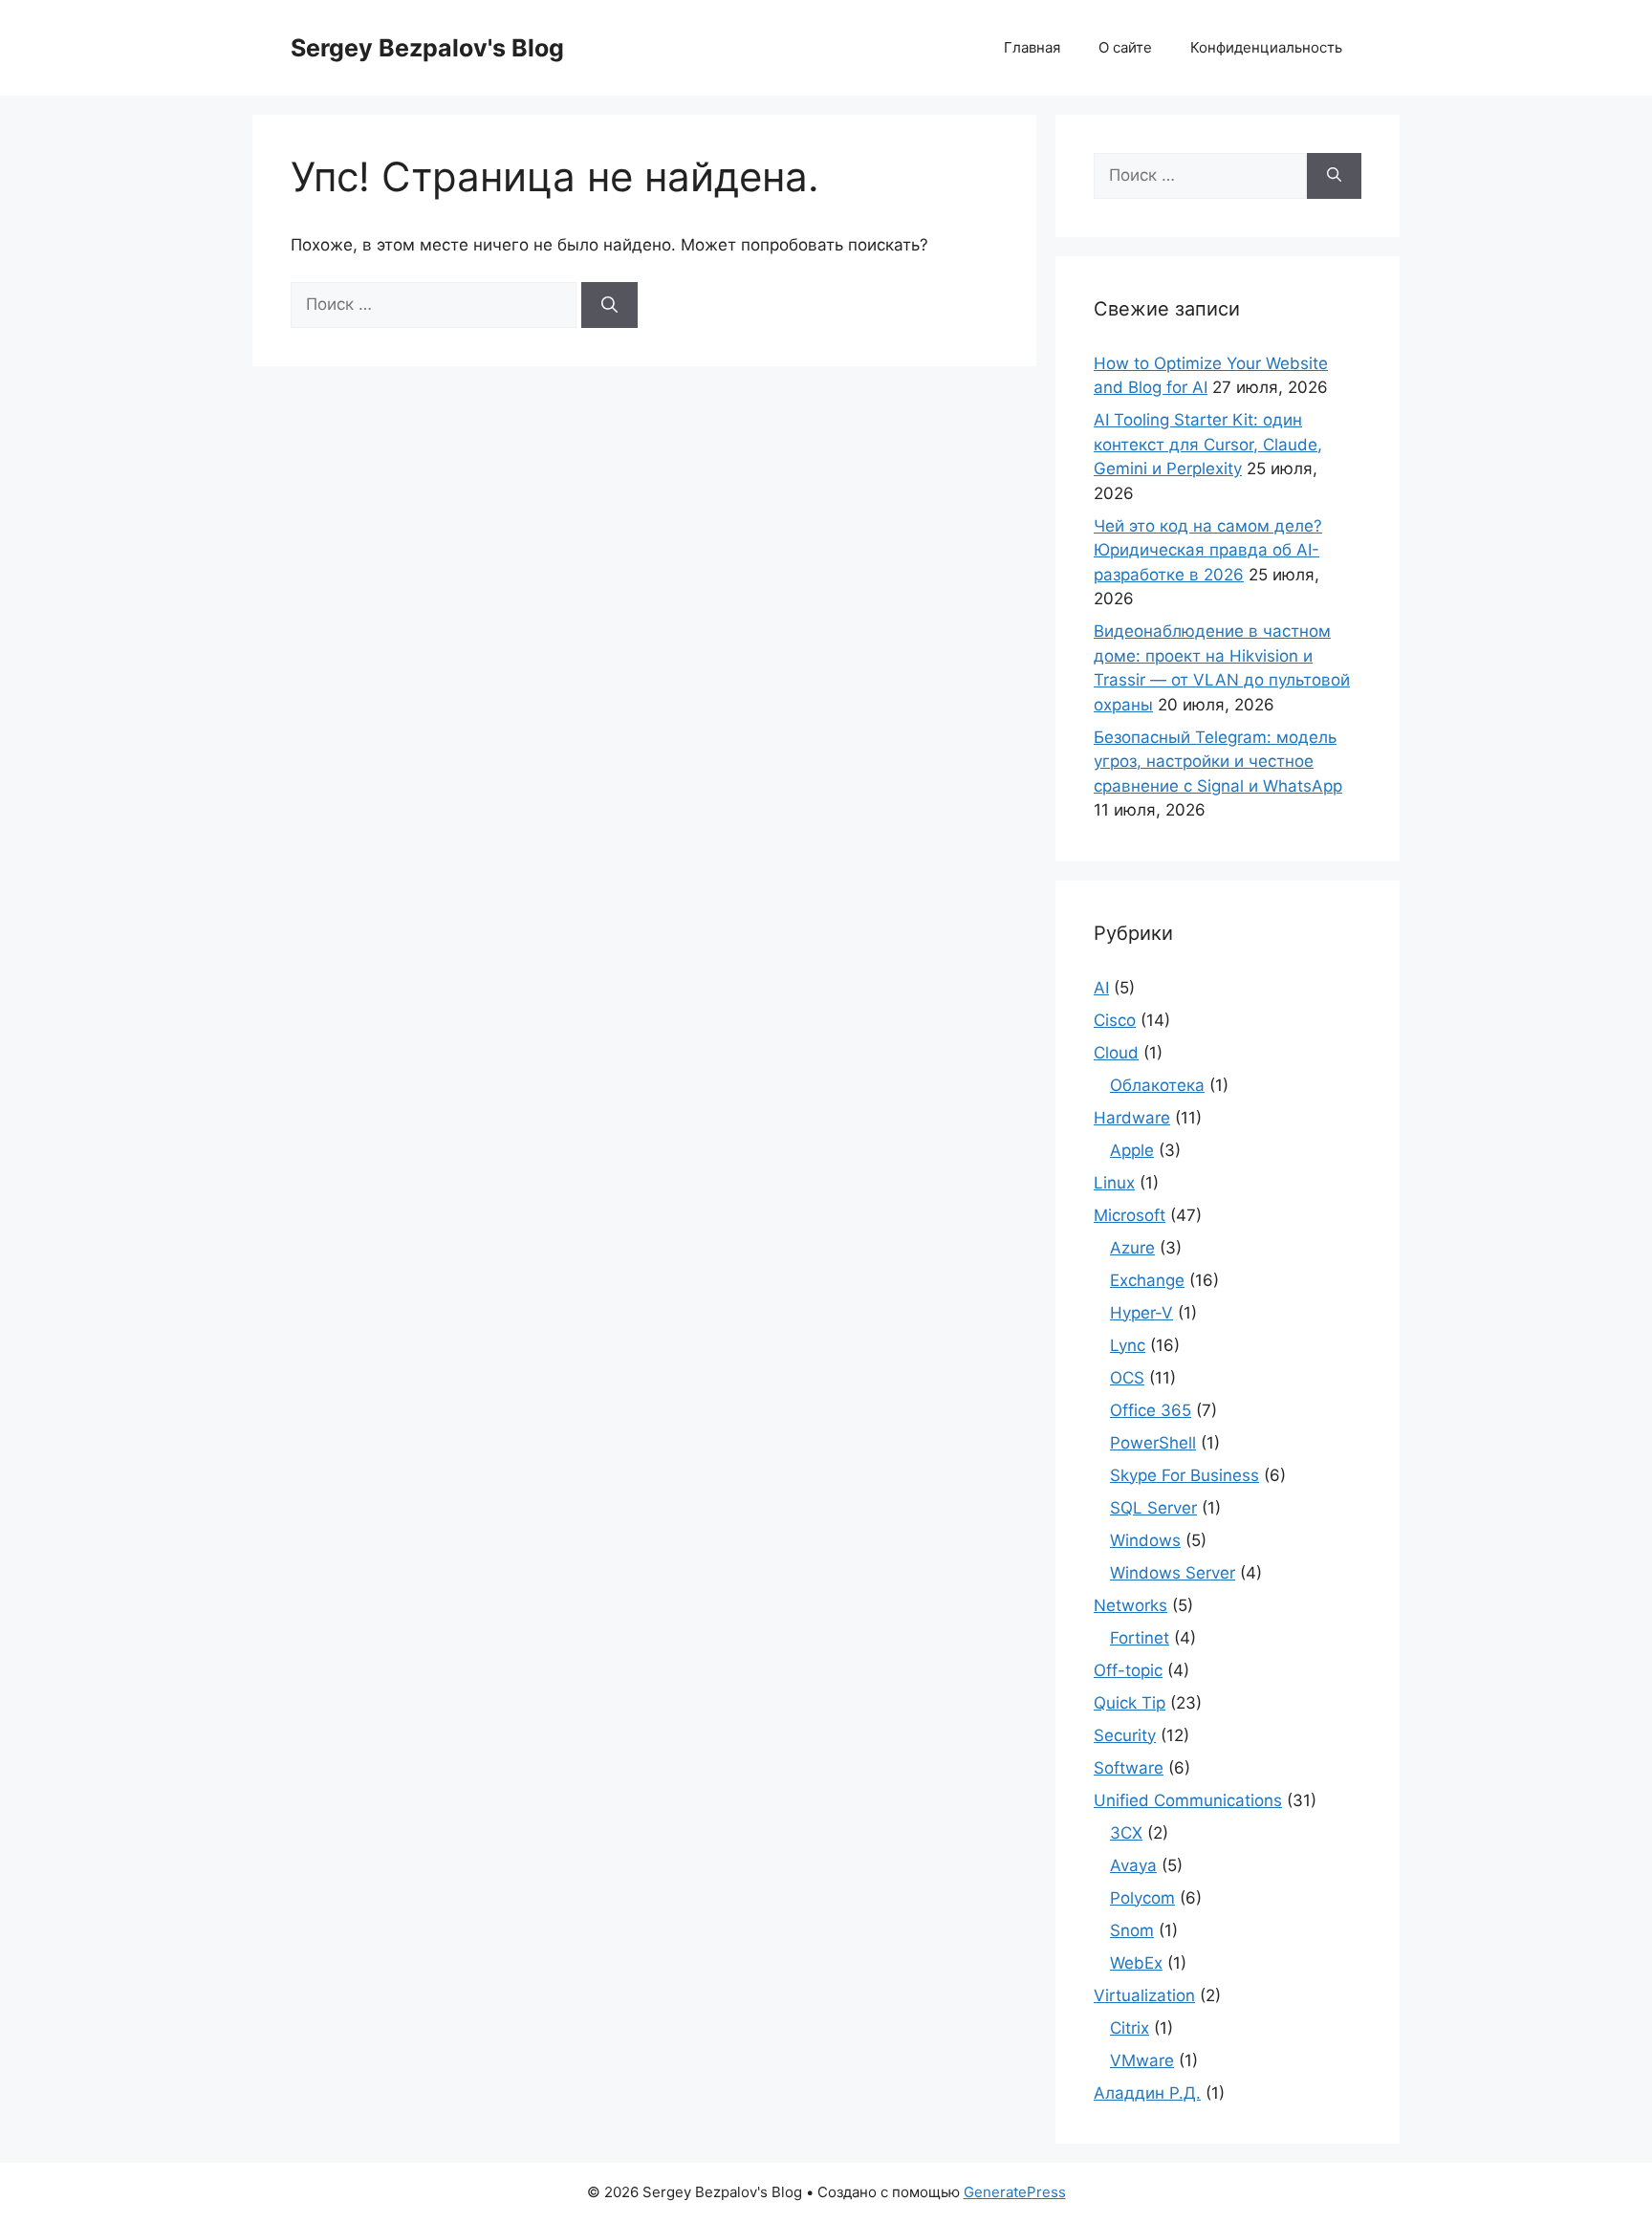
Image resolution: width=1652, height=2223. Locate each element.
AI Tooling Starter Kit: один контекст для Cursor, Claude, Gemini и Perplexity (1208, 444)
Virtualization (1144, 1995)
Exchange (1147, 1280)
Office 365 (1151, 1410)
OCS (1127, 1378)
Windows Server (1173, 1573)
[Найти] (609, 305)
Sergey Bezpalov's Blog (427, 48)
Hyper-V (1141, 1313)
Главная (1032, 47)
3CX (1126, 1833)
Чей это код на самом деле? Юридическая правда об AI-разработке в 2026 (1208, 550)
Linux (1114, 1183)
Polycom (1142, 1898)
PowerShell (1153, 1443)
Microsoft (1130, 1215)
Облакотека (1157, 1085)
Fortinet (1140, 1638)
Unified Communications (1188, 1800)
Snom (1132, 1930)
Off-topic (1128, 1670)
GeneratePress (1015, 2192)
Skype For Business (1185, 1475)
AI (1101, 988)
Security (1125, 1735)
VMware (1142, 2060)
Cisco (1115, 1020)
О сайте (1125, 47)
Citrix (1130, 2028)
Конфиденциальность (1266, 47)
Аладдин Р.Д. (1147, 2093)
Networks (1130, 1605)
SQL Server (1153, 1508)
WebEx (1136, 1963)
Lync (1128, 1345)
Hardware (1132, 1118)
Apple (1132, 1150)
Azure (1132, 1248)
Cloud (1116, 1053)
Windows (1145, 1540)
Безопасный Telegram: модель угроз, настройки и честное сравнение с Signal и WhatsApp (1218, 762)
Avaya (1133, 1865)
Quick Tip (1130, 1703)
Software (1129, 1768)
